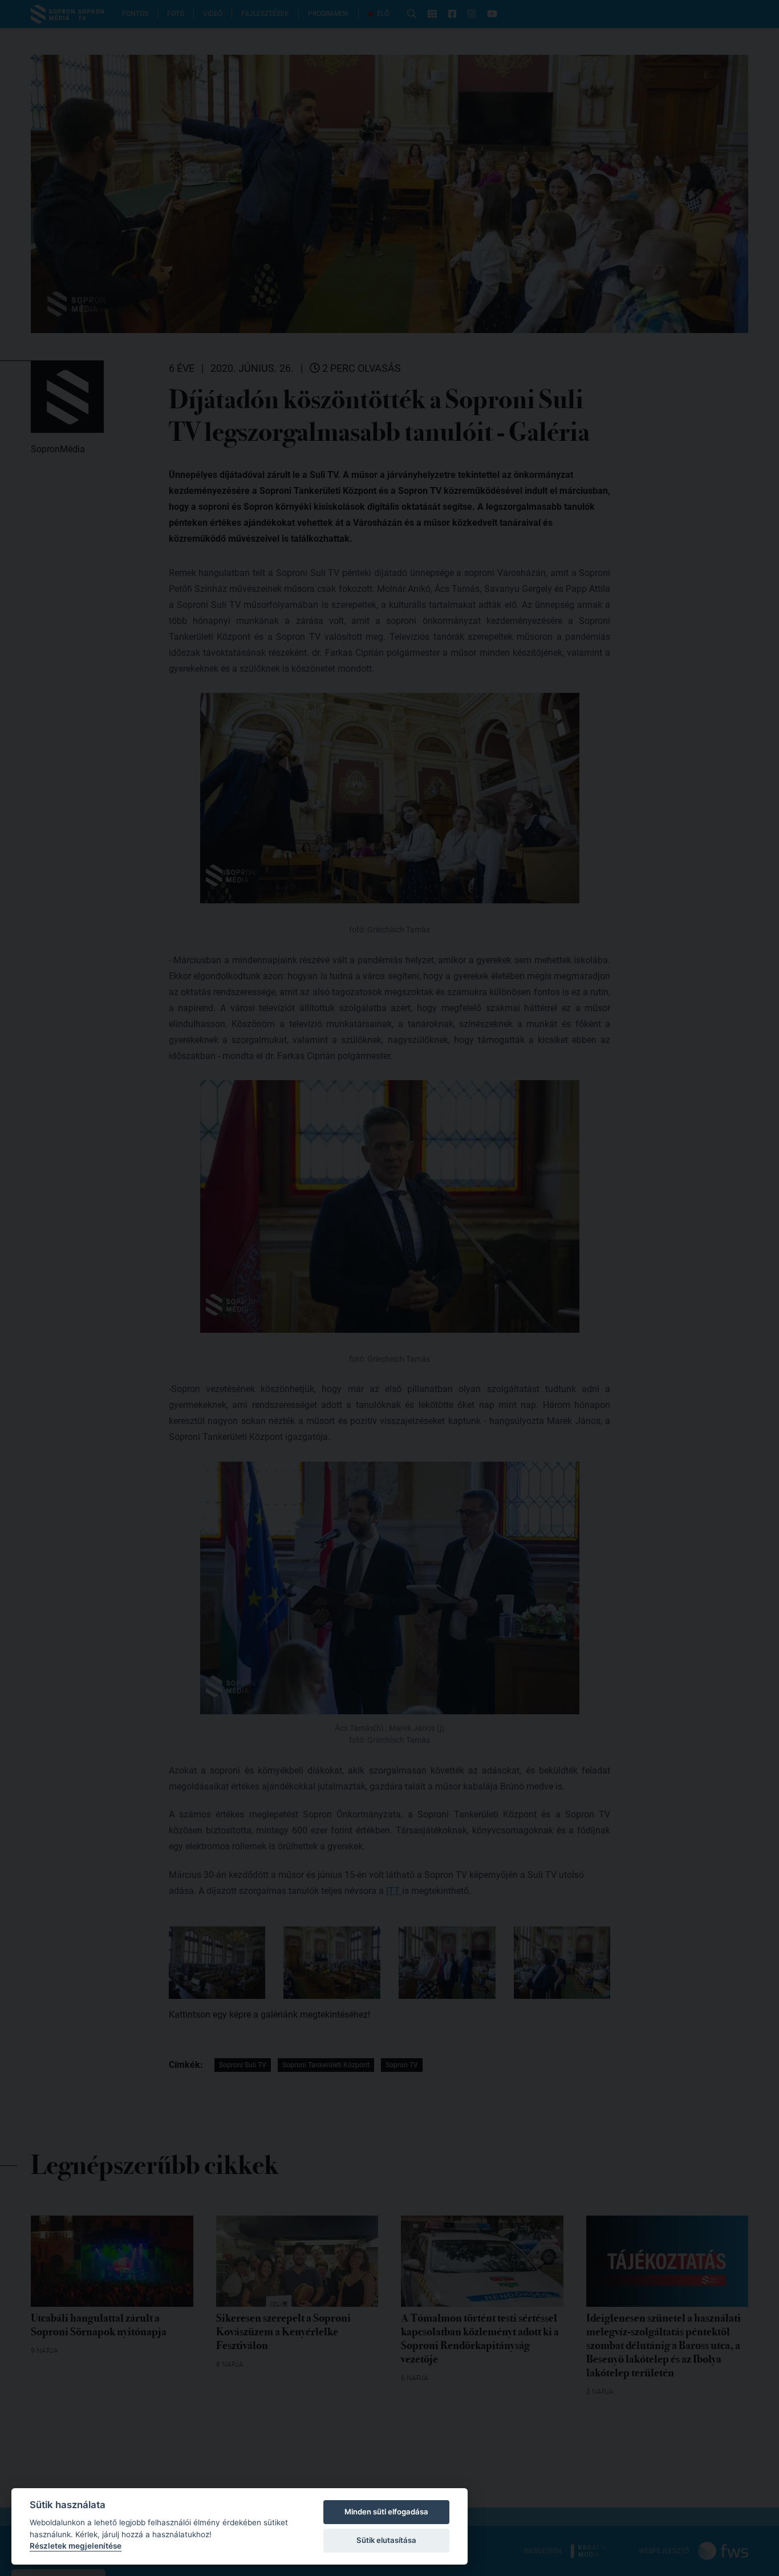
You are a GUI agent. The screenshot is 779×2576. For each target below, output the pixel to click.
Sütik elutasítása (386, 2540)
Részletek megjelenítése (76, 2546)
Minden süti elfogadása (386, 2512)
